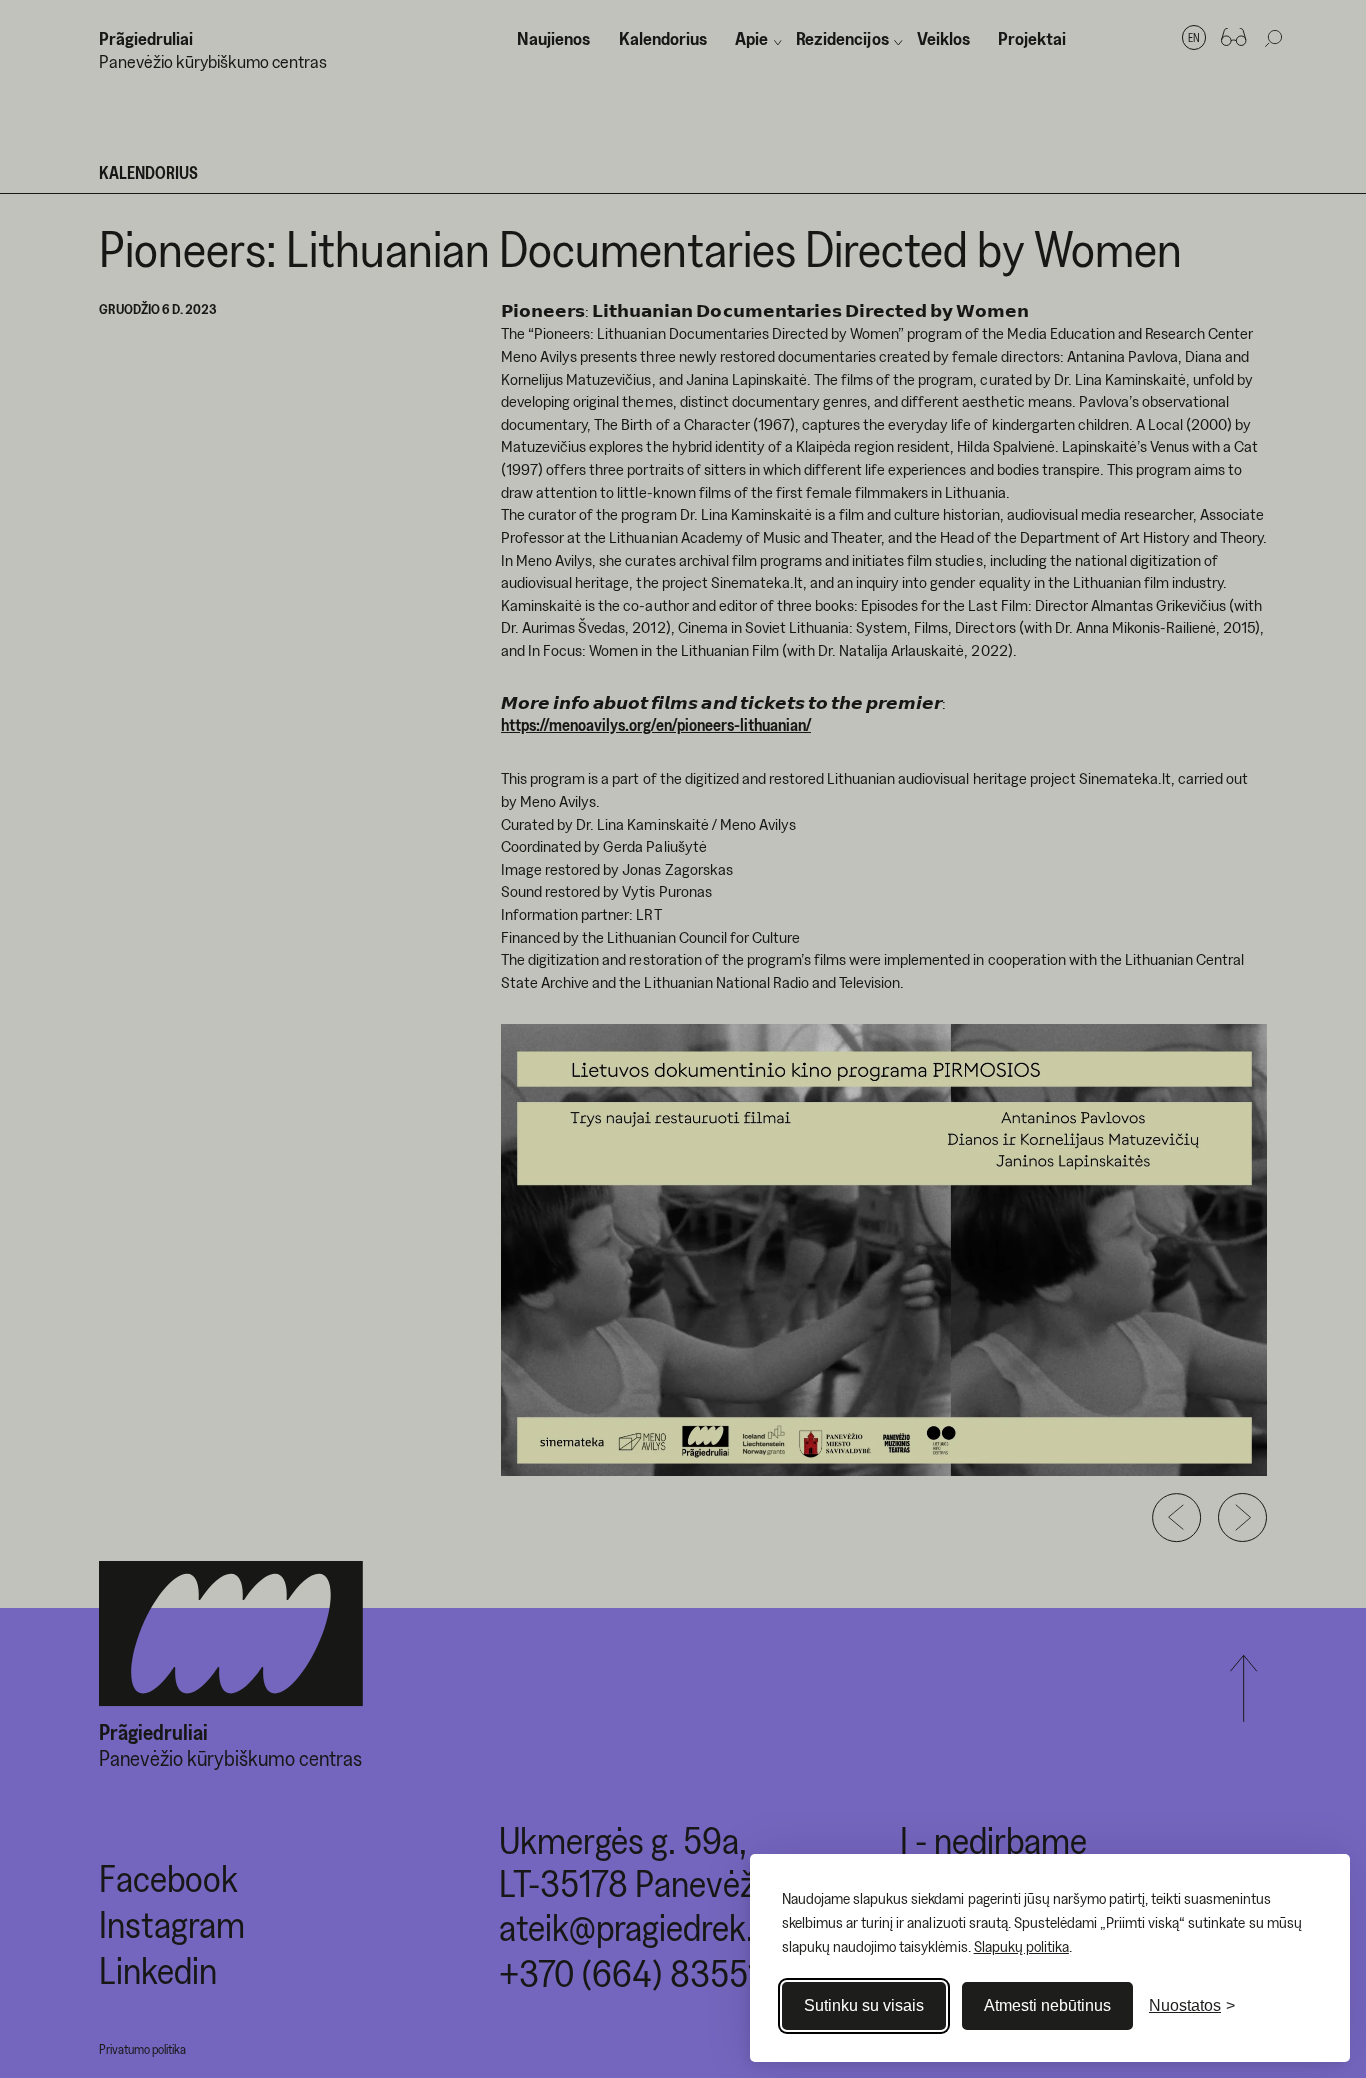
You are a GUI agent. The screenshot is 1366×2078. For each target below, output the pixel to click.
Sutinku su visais (864, 2005)
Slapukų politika (1021, 1946)
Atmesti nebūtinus (1047, 2005)
